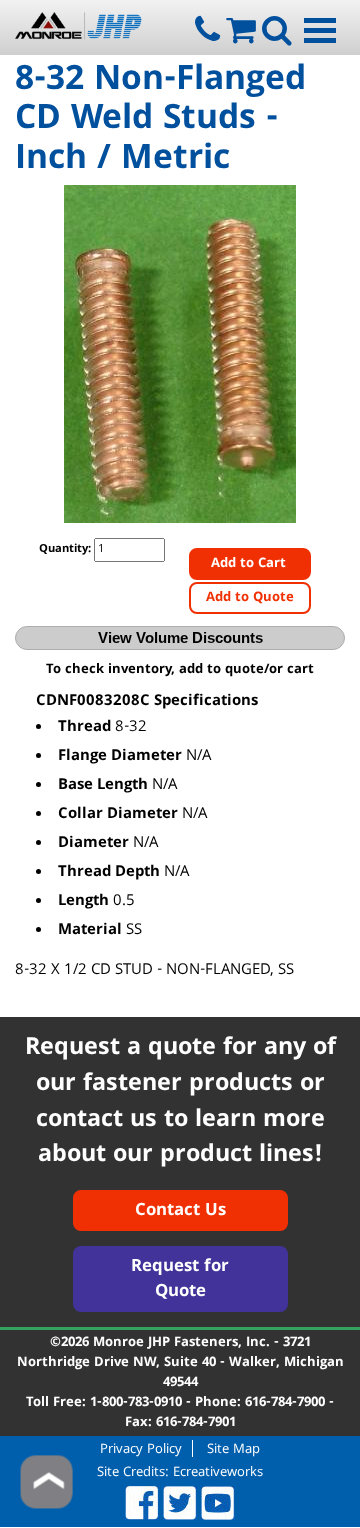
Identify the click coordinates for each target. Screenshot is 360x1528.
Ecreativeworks (218, 1473)
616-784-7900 (285, 1403)
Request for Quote (180, 1280)
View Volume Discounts (180, 637)
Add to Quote (250, 598)
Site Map (233, 1448)
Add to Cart (250, 564)
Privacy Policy (141, 1448)
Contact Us (180, 1211)
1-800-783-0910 (136, 1403)
